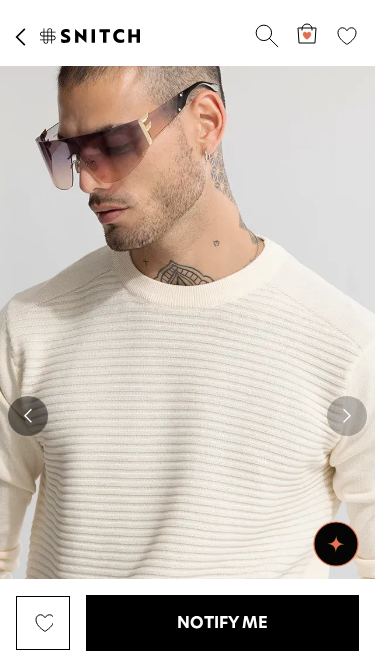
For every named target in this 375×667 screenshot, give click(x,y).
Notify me (222, 623)
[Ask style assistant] (336, 544)
